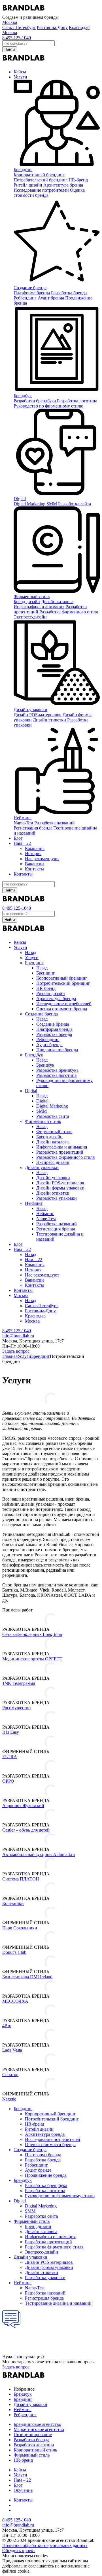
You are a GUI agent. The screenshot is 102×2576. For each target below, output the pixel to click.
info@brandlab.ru (18, 1336)
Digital (20, 499)
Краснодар (79, 27)
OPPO (8, 1781)
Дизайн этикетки (49, 720)
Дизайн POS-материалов (38, 715)
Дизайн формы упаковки (60, 1188)
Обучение (23, 2490)
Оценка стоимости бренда (62, 1009)
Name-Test (23, 823)
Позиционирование (33, 2435)
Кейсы (20, 72)
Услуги (20, 77)
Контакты (34, 869)
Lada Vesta (12, 2050)
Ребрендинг (25, 298)
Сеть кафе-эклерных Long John (32, 1634)
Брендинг (23, 170)
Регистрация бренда (33, 828)
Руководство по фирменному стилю (48, 406)
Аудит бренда (51, 298)
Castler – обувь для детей (26, 1830)
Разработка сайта (75, 504)
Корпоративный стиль (35, 2450)
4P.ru (7, 2026)
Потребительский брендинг (41, 180)
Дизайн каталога (57, 602)
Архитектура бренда (63, 185)
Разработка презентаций (60, 1152)
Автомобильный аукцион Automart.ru (39, 1854)
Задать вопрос (16, 1351)
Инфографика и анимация (39, 607)
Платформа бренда (32, 293)
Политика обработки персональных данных (45, 2545)
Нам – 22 (22, 843)
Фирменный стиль (32, 596)
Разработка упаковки (57, 1198)
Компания (35, 848)
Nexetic (9, 2099)
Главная (10, 1356)
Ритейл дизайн (28, 185)
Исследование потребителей (41, 190)
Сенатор (10, 2075)
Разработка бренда (69, 293)
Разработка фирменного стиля (69, 612)
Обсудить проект (19, 2551)
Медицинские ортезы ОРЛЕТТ (32, 1659)
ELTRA (10, 1757)
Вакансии (34, 864)
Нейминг (23, 818)
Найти (10, 49)
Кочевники (13, 1903)
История (33, 854)
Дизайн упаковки (30, 710)
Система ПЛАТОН (21, 1879)
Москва (10, 33)
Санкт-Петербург (19, 27)
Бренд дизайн (27, 602)
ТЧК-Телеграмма (19, 1683)
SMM (52, 504)
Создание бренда (30, 288)
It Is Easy (11, 1732)
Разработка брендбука (35, 401)
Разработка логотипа (77, 401)
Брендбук (23, 396)
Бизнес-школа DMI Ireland (27, 1977)
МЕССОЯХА (15, 2001)
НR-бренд (78, 180)
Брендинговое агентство (37, 2424)
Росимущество (16, 1708)
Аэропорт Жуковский (23, 1806)
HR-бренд (23, 2460)
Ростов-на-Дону (52, 27)
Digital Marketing (29, 504)
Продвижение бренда (57, 1050)
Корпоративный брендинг (39, 175)
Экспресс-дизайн (30, 617)
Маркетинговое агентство (39, 2429)
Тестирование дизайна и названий (58, 2303)
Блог (18, 838)
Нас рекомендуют (42, 859)
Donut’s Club (14, 1952)
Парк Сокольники (20, 1928)
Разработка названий (55, 823)
